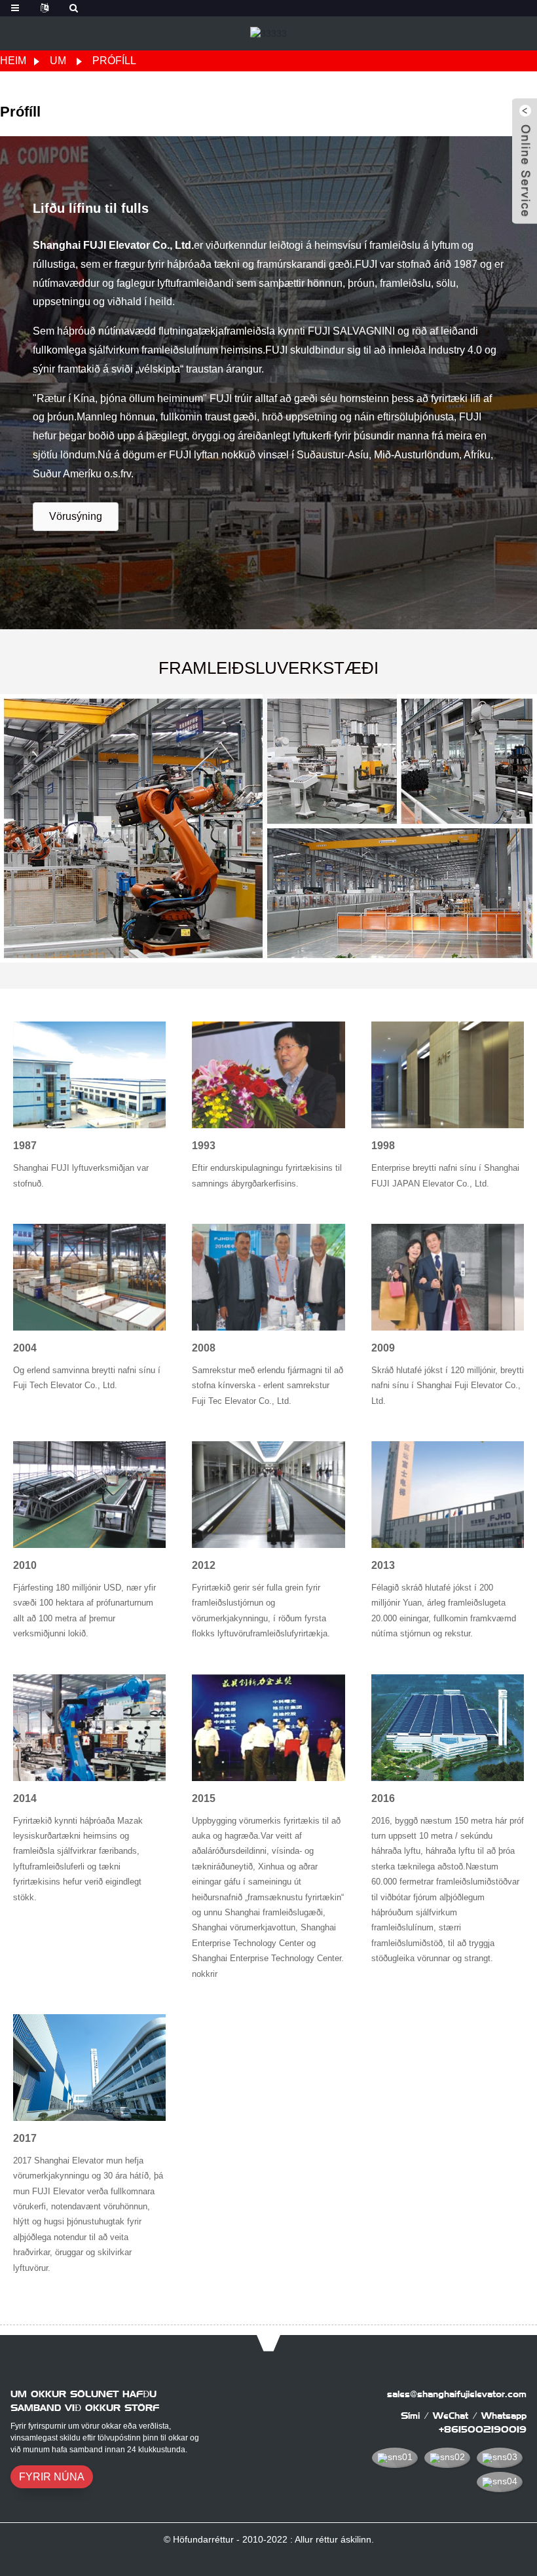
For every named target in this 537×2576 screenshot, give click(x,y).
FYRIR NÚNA (52, 2477)
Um (58, 61)
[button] (76, 517)
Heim (13, 61)
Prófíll (114, 61)
